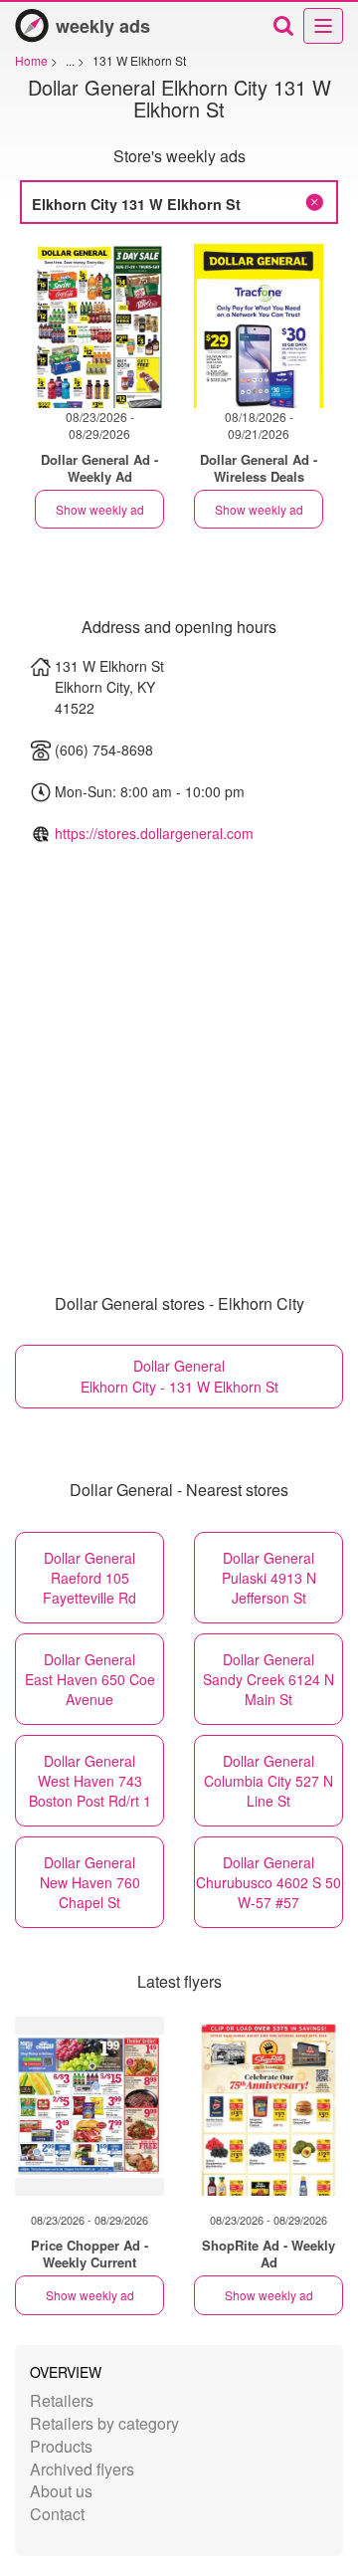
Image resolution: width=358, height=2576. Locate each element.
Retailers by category (104, 2423)
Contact (57, 2514)
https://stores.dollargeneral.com (154, 833)
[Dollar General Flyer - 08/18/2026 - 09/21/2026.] (259, 326)
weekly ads (103, 26)
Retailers (62, 2400)
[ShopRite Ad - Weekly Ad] (268, 2106)
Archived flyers (82, 2469)
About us (61, 2491)
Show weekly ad (100, 509)
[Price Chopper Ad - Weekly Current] (89, 2106)
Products (61, 2446)
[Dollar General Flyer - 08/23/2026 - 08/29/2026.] (99, 326)
